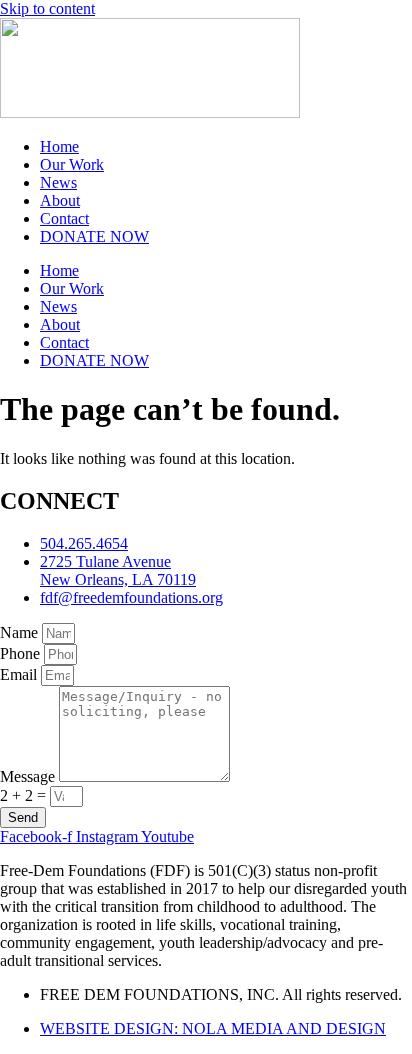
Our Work (72, 164)
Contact (64, 218)
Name (21, 632)
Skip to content (47, 8)
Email (20, 674)
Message (29, 776)
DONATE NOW (94, 236)
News (58, 182)
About (60, 200)
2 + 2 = (25, 795)
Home (59, 146)
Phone (22, 653)
